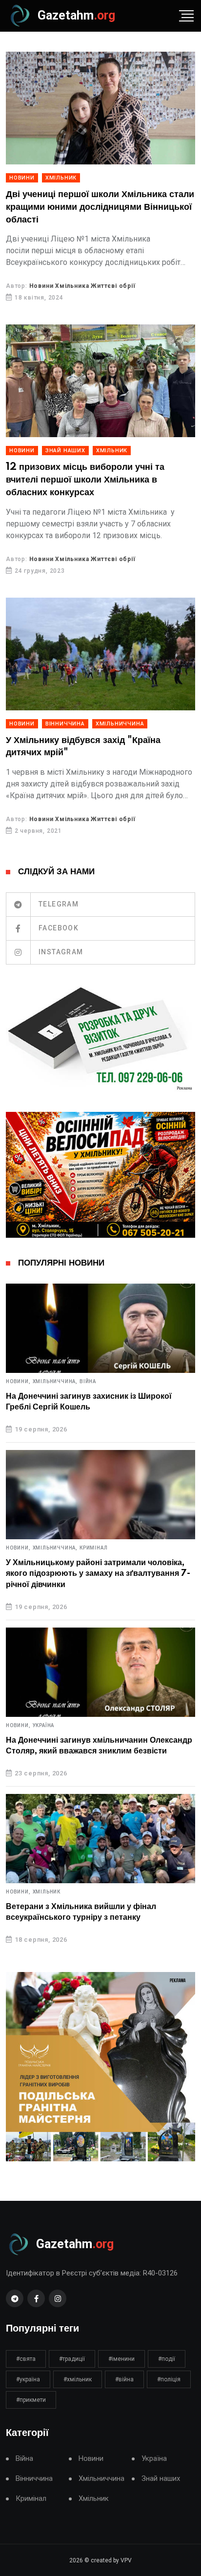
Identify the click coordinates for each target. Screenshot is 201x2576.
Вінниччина (65, 724)
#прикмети (31, 2400)
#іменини (121, 2359)
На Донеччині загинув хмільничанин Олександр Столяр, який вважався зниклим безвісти (99, 1746)
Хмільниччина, (55, 1382)
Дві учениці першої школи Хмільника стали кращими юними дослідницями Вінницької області (100, 207)
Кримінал (93, 1548)
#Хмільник (78, 2379)
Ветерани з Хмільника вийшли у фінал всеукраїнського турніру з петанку (81, 1912)
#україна (28, 2379)
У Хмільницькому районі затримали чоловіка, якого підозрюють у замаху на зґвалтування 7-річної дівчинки (98, 1574)
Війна (88, 1382)
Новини (22, 178)
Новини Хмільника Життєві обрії (82, 286)
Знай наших (65, 451)
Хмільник (61, 178)
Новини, (18, 1382)
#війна (124, 2379)
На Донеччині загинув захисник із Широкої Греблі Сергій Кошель (89, 1402)
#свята (26, 2359)
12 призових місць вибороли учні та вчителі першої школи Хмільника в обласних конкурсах (85, 480)
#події (167, 2359)
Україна (44, 1726)
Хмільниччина (120, 724)
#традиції (72, 2359)
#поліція (169, 2379)
